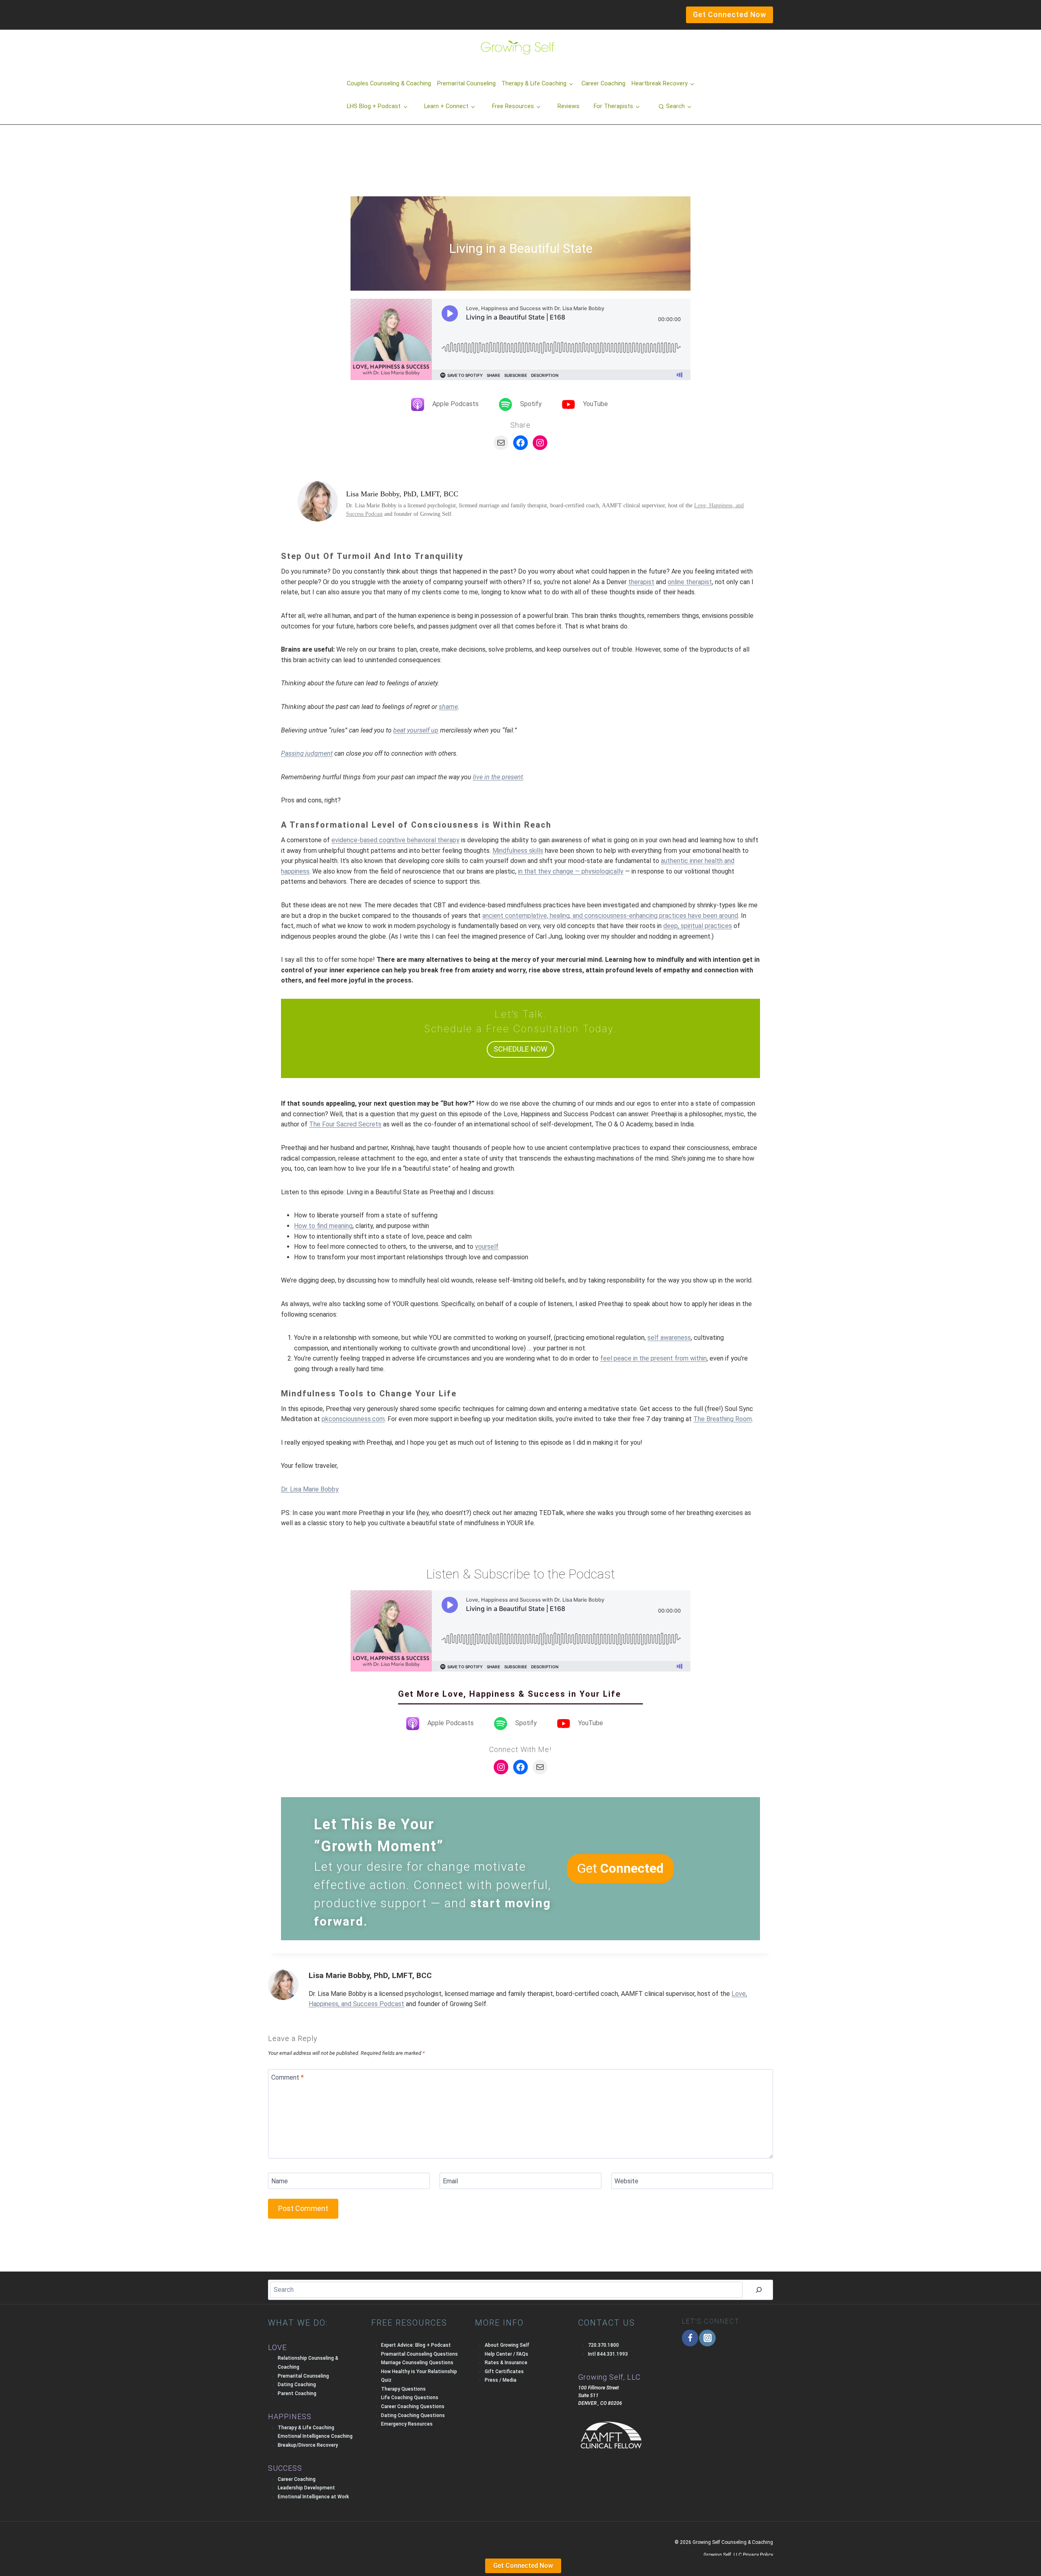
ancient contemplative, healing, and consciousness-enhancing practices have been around (610, 916)
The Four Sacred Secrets (345, 1124)
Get (620, 1868)
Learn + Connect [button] (446, 106)
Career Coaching (603, 84)
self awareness (669, 1338)
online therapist (690, 582)
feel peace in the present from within (653, 1358)
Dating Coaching (297, 2385)
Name (280, 2181)
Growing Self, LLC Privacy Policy (738, 2555)
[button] (675, 107)
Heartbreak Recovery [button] (660, 84)
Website (626, 2181)
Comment (287, 2077)
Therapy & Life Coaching (306, 2428)
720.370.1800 (603, 2345)
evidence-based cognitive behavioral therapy (395, 840)
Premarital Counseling (466, 84)
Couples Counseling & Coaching (389, 84)
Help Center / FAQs (506, 2354)
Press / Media (501, 2380)
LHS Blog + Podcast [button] (374, 106)
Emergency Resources (407, 2424)
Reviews (568, 106)
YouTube (596, 404)
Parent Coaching (297, 2393)
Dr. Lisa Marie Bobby (310, 1489)
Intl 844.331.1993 (608, 2354)
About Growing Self (507, 2345)
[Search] (759, 2290)
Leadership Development (306, 2488)
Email (450, 2181)
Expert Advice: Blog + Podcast (416, 2345)
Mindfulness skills (518, 851)
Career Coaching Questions (413, 2406)
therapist (641, 582)
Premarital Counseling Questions (419, 2354)
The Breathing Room (723, 1419)
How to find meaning (323, 1226)
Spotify (531, 404)
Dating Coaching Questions (413, 2415)
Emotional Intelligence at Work (313, 2497)
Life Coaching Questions (410, 2398)
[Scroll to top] (20, 2553)
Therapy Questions (403, 2389)
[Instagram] (707, 2338)
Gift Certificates (504, 2372)
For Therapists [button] (613, 106)
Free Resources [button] (513, 106)
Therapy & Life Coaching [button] (534, 84)
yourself (487, 1247)
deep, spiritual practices (698, 926)
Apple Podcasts (455, 404)
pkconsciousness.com (353, 1419)
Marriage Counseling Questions (417, 2363)
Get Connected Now (523, 2566)
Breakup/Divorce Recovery (308, 2445)
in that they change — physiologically (571, 871)
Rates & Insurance (506, 2363)
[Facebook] (690, 2338)
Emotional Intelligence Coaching (315, 2436)
